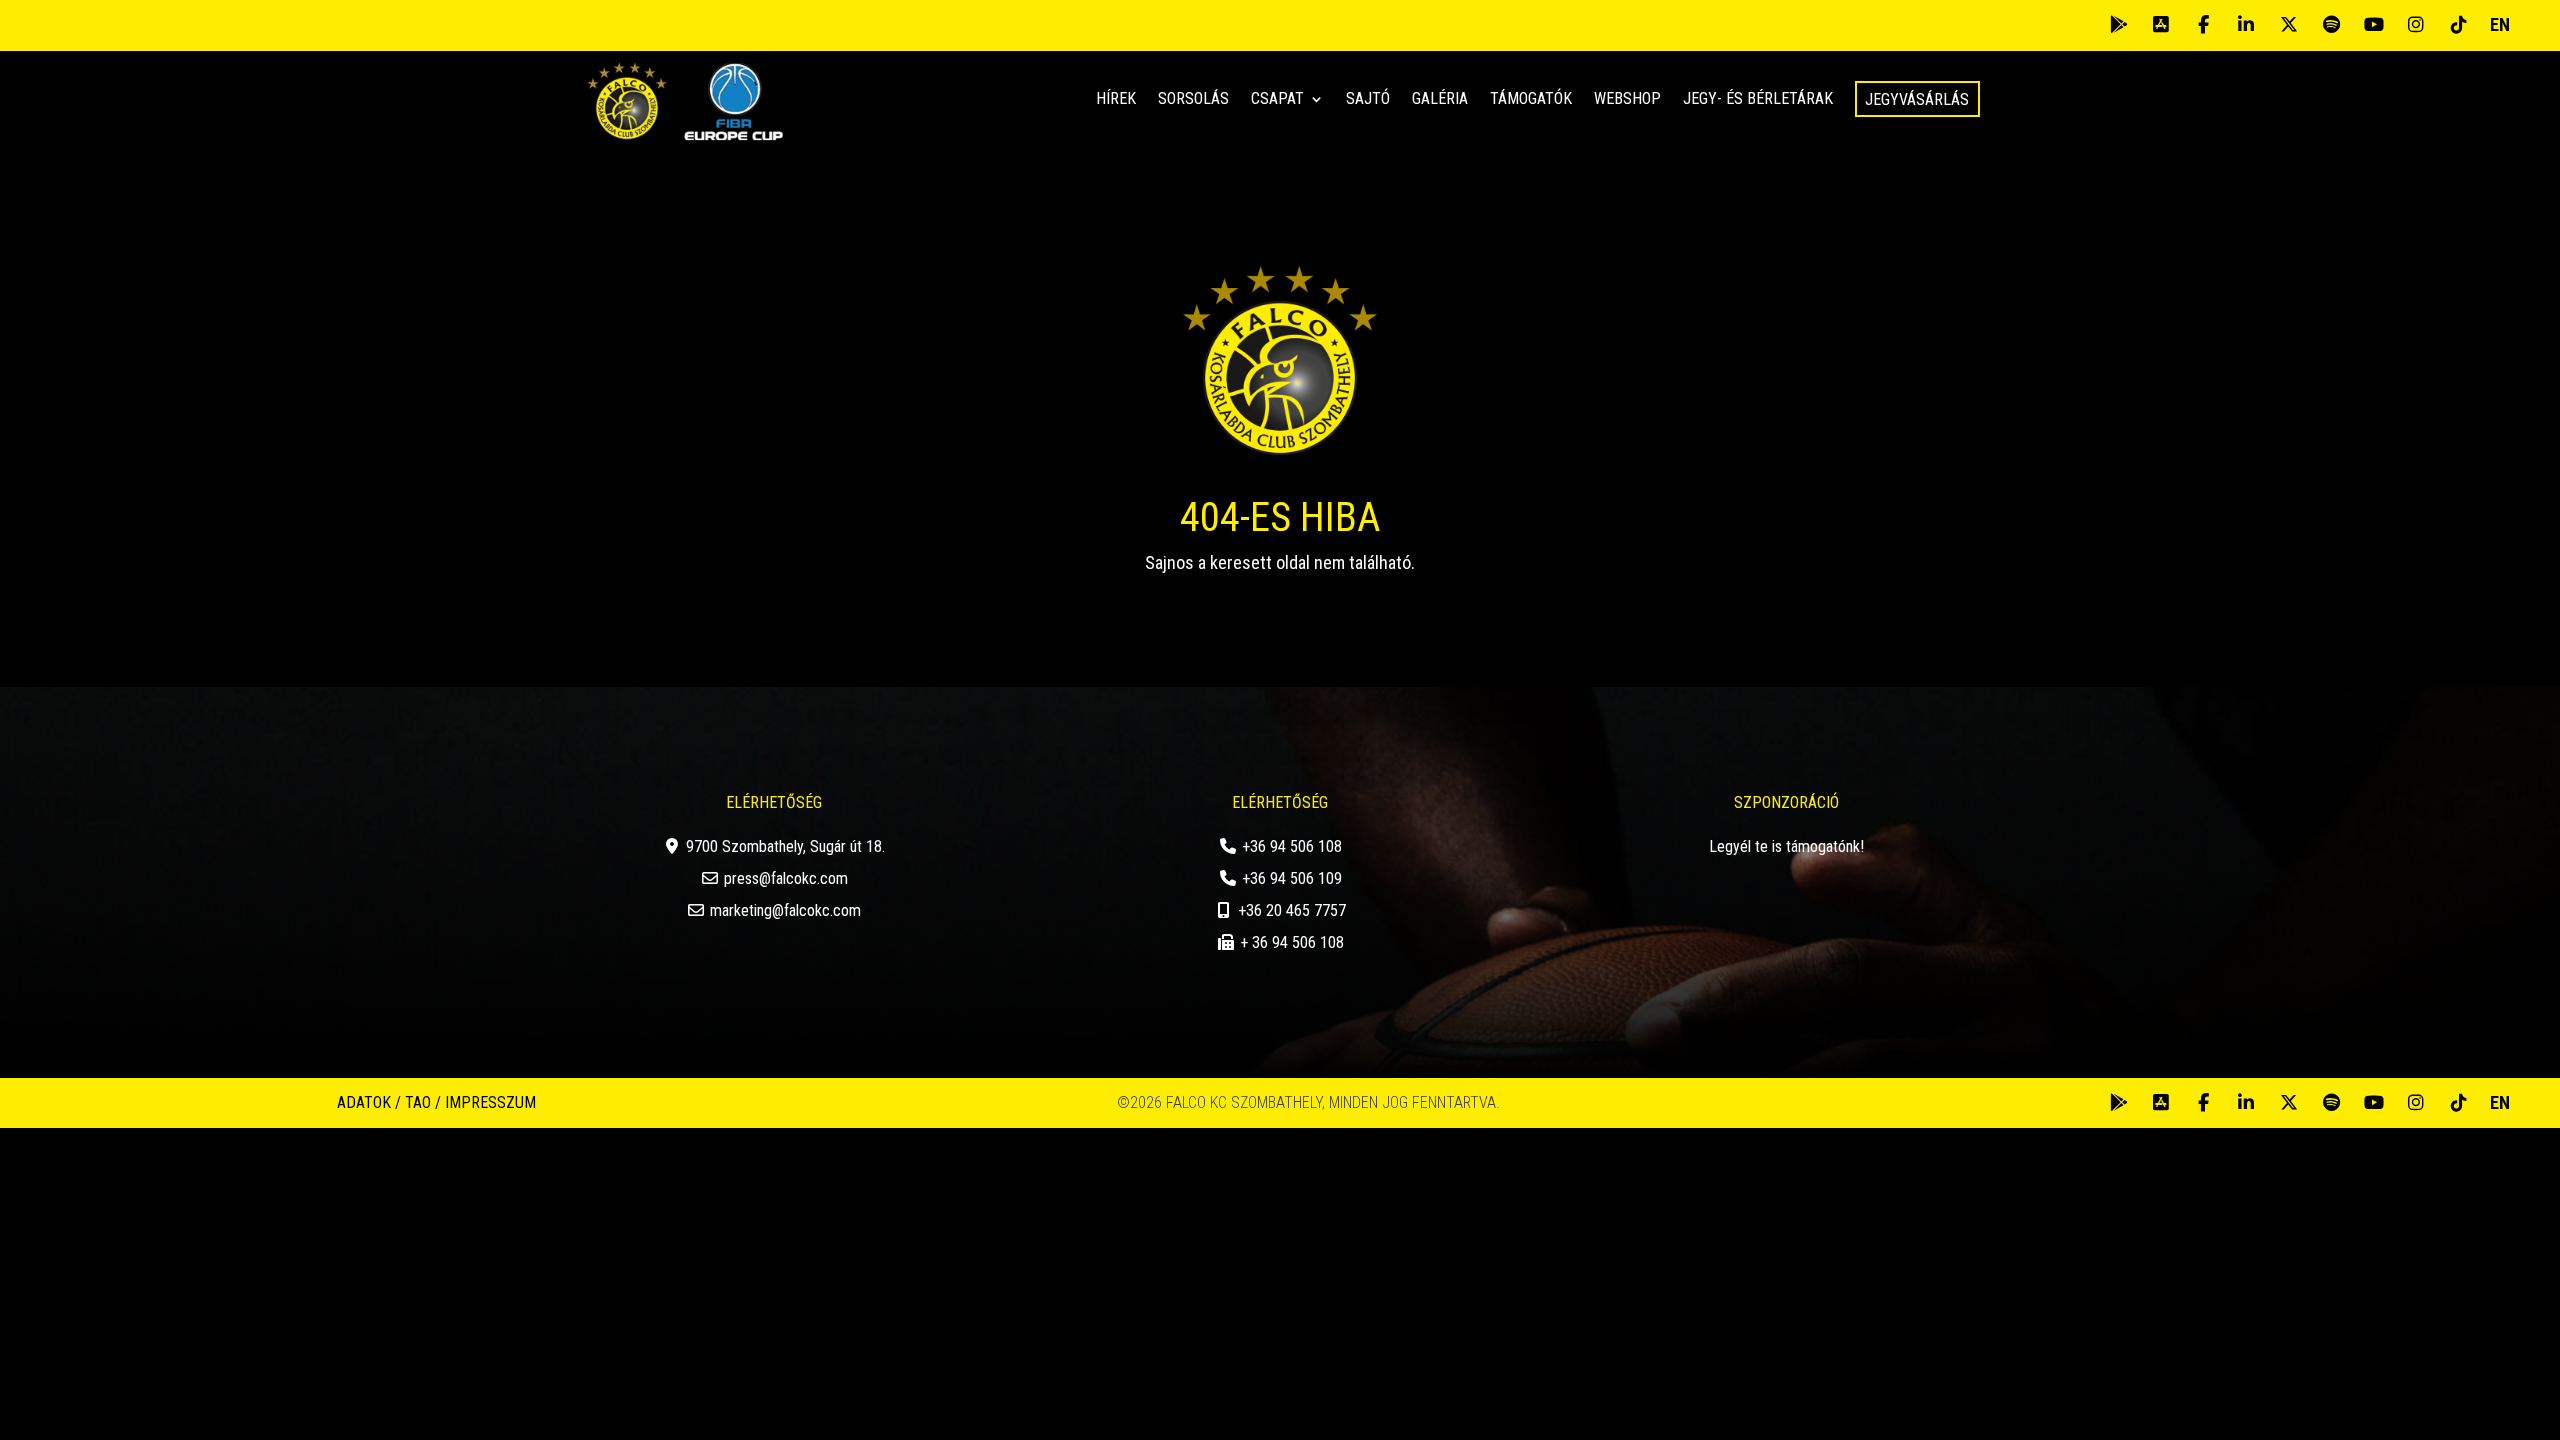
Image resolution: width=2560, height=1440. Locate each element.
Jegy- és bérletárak (1758, 100)
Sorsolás (1193, 100)
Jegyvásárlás (1917, 99)
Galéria (1440, 100)
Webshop (1627, 100)
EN (2500, 24)
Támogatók (1531, 100)
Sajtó (1368, 100)
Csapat (1277, 100)
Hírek (1116, 100)
